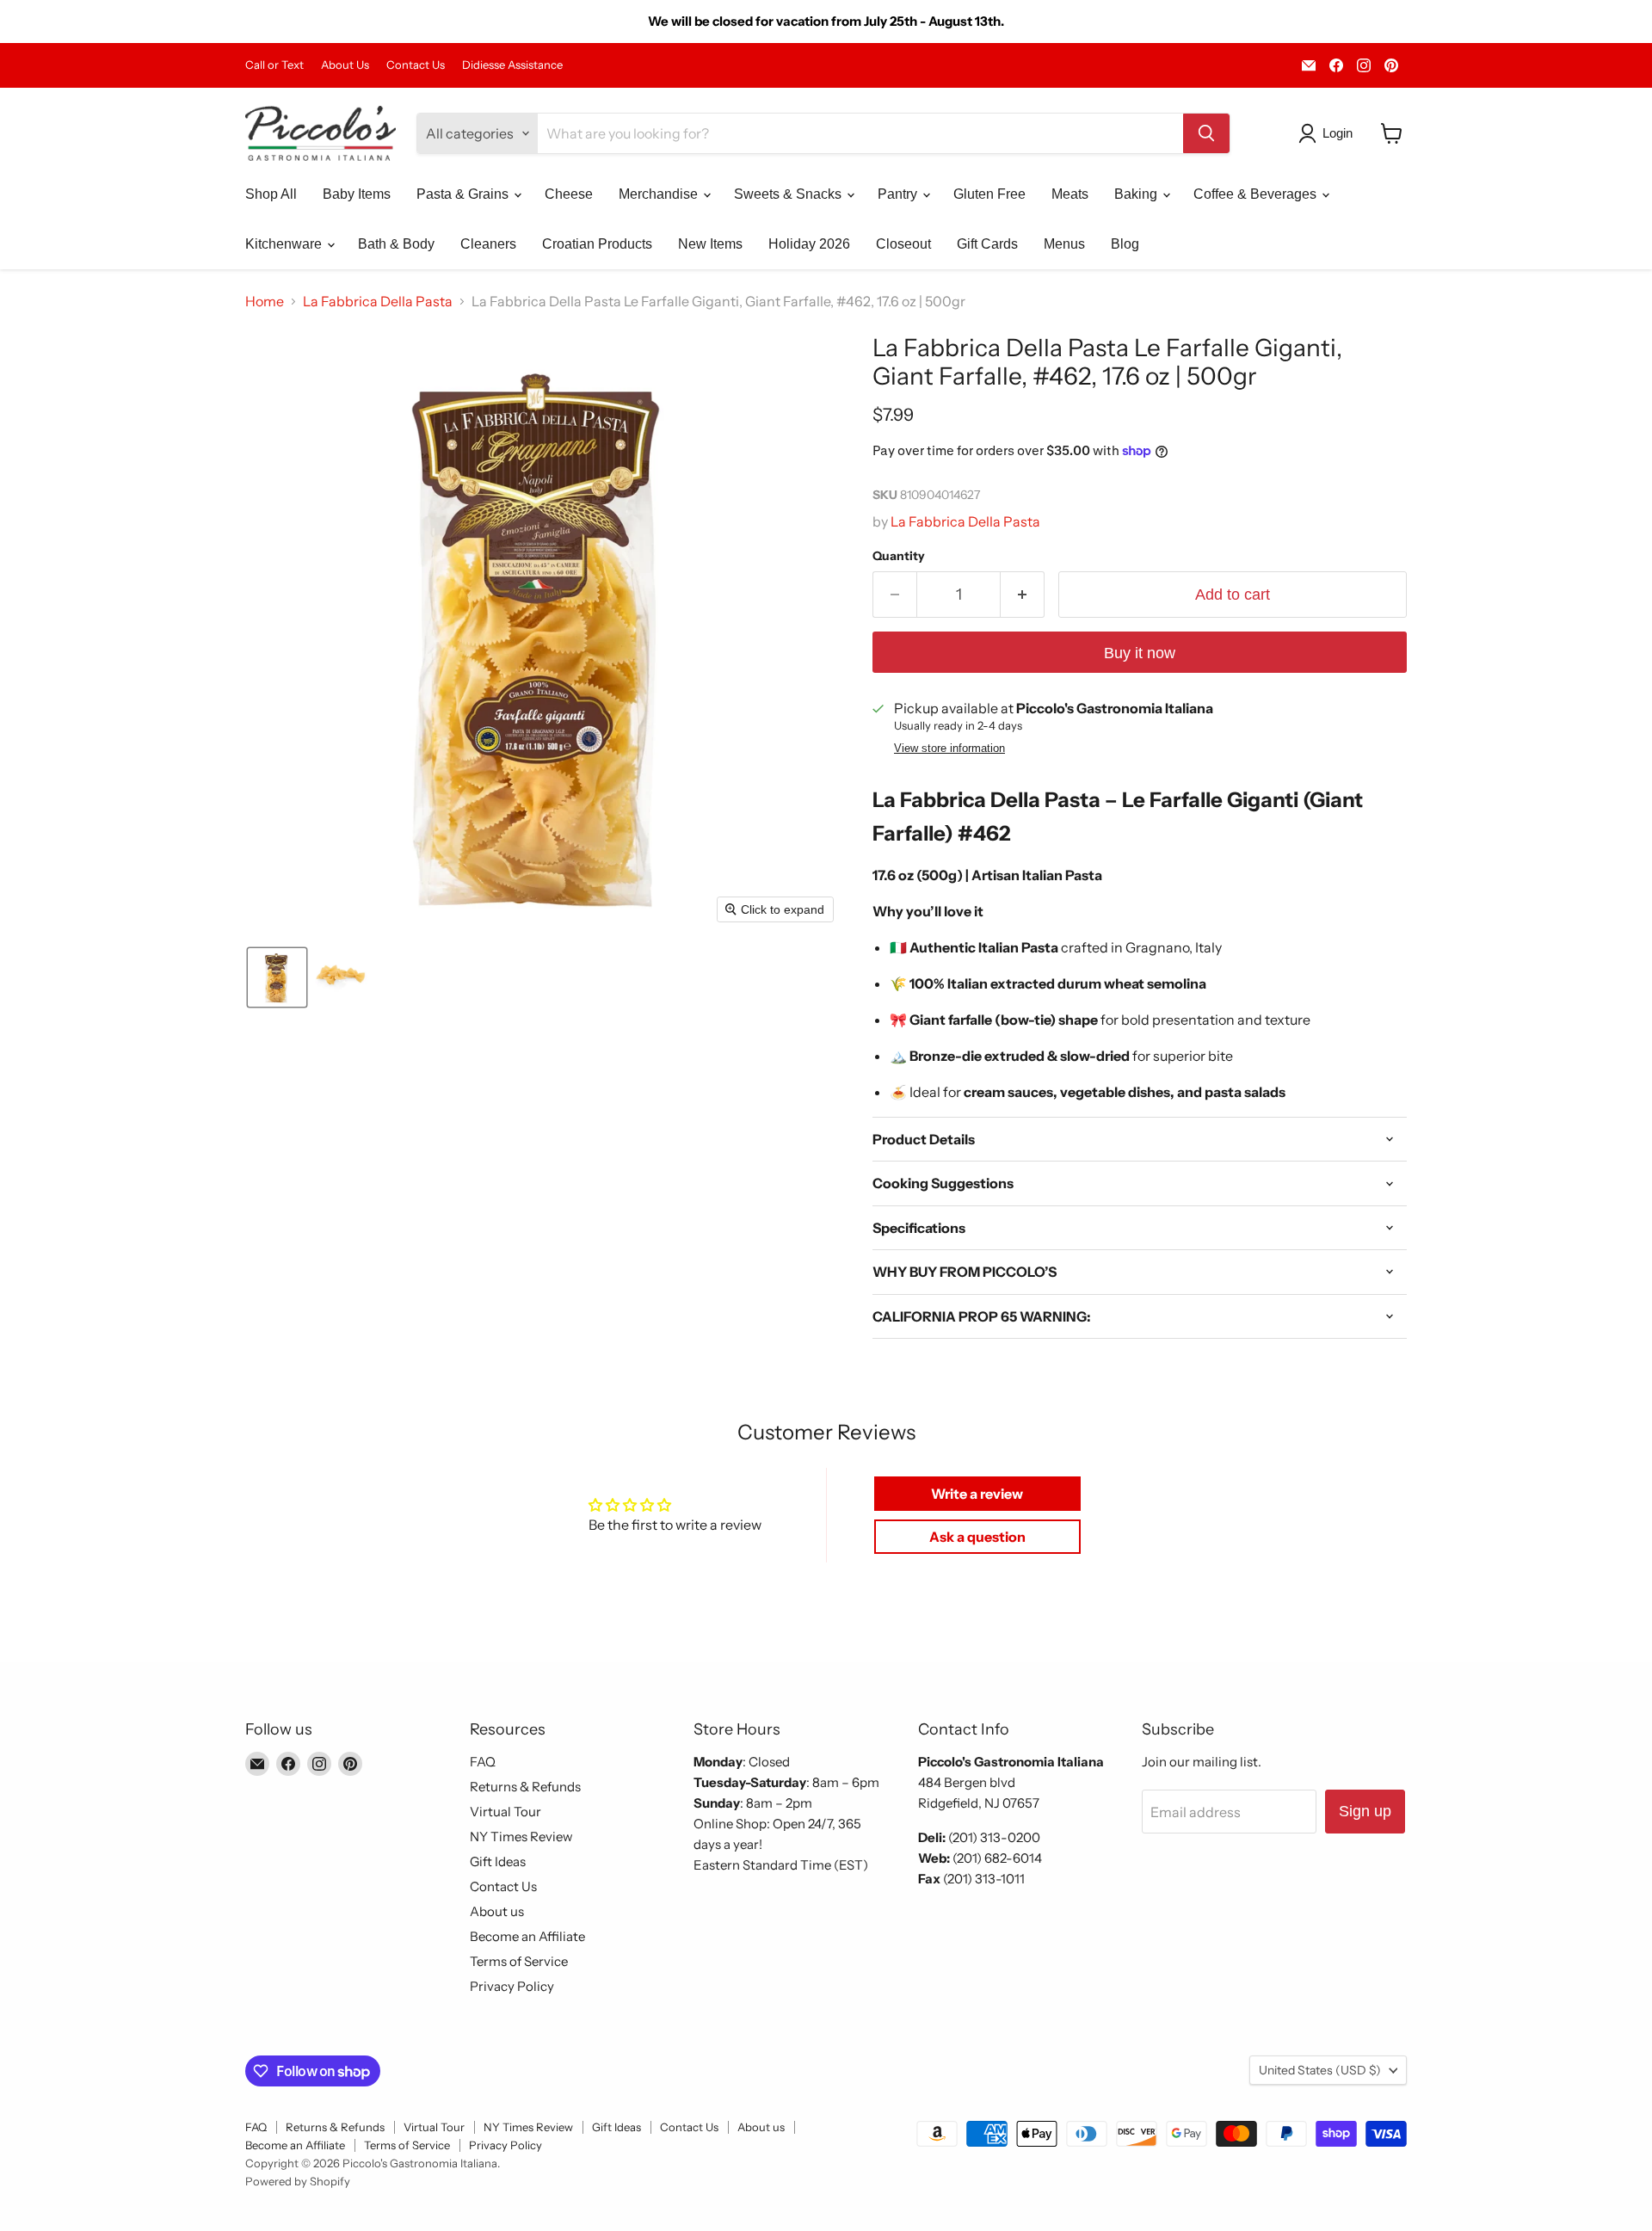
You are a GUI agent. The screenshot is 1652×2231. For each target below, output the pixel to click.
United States (1320, 2070)
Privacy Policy (512, 1986)
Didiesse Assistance (512, 65)
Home (265, 301)
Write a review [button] (977, 1494)
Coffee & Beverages (1257, 194)
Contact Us (416, 65)
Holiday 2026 (809, 244)
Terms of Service (519, 1961)
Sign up (1365, 1811)
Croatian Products (597, 244)
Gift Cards (987, 244)
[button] (1329, 133)
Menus (1064, 244)
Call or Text (274, 65)
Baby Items (357, 194)
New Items (710, 244)
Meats (1070, 194)
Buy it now (1140, 653)
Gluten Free (989, 194)
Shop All (271, 194)
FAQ (483, 1762)
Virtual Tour (505, 1812)
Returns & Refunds (525, 1787)
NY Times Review (521, 1837)
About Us (345, 65)
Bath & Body (396, 244)
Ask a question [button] (977, 1537)
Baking (1137, 194)
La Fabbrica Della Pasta (378, 301)
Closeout (903, 244)
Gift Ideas (498, 1861)
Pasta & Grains (464, 194)
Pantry (899, 194)
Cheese (569, 194)
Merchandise (660, 194)
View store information (949, 749)
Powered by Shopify (298, 2181)
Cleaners (488, 244)
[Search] (1206, 133)
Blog (1125, 244)
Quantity (899, 556)
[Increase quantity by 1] (1023, 595)
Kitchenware (285, 244)
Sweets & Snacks (789, 194)
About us (497, 1911)
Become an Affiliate (527, 1936)
